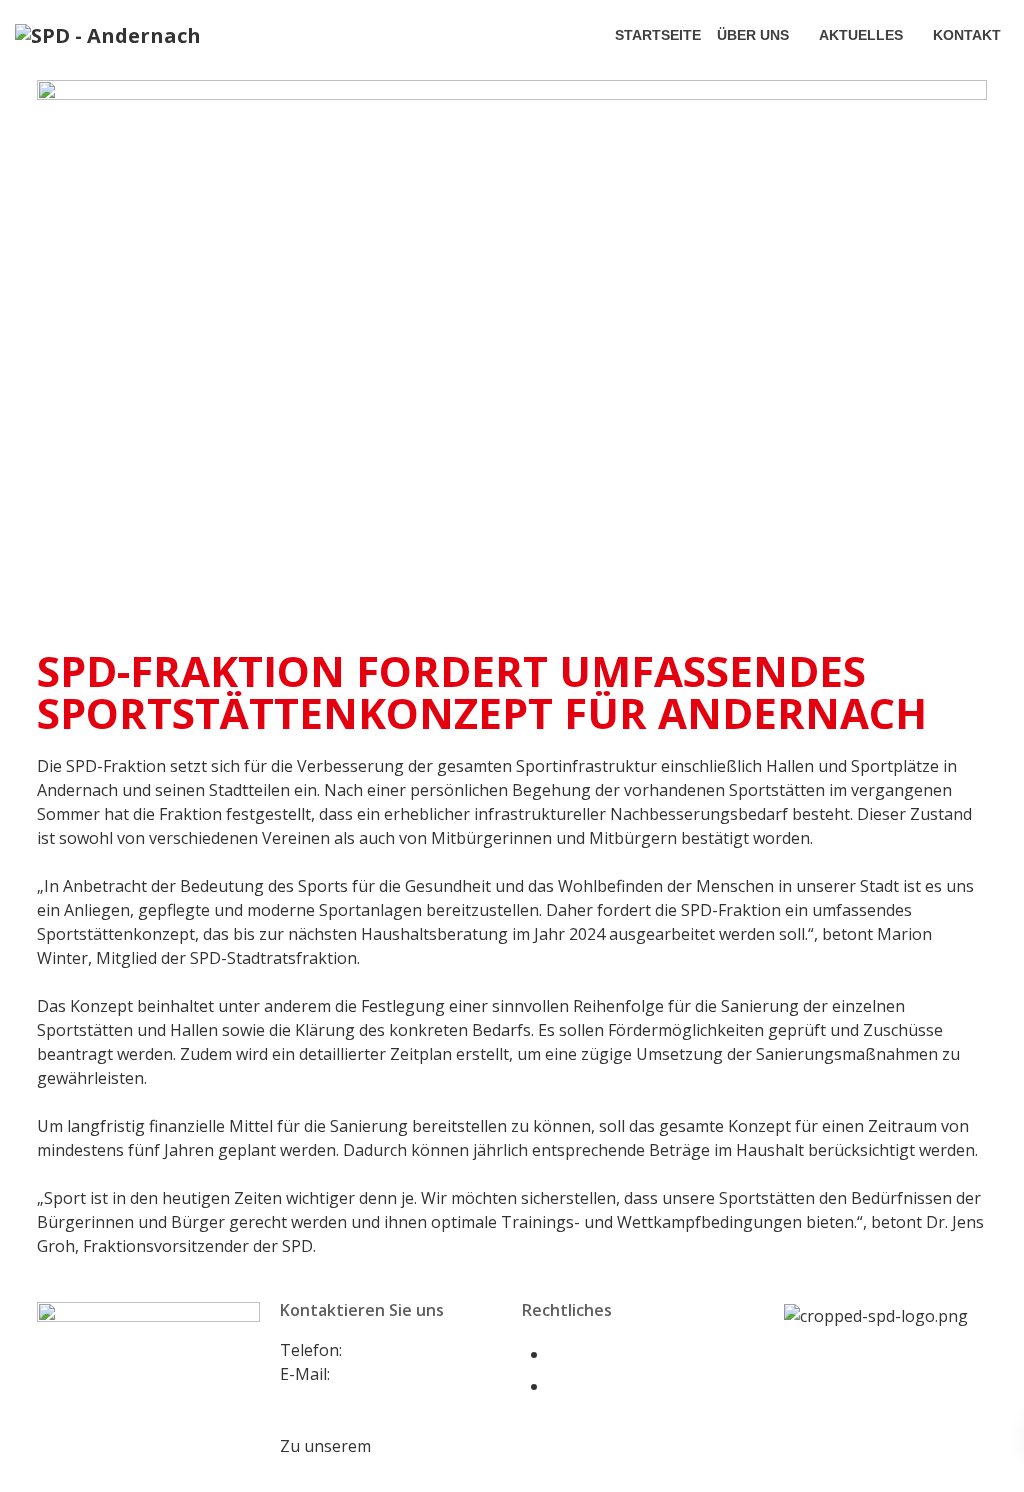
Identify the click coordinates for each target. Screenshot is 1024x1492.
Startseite (658, 35)
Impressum (591, 1354)
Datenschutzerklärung (634, 1386)
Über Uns (753, 35)
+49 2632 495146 (409, 1350)
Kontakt (967, 35)
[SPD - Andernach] (108, 35)
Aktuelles (861, 35)
